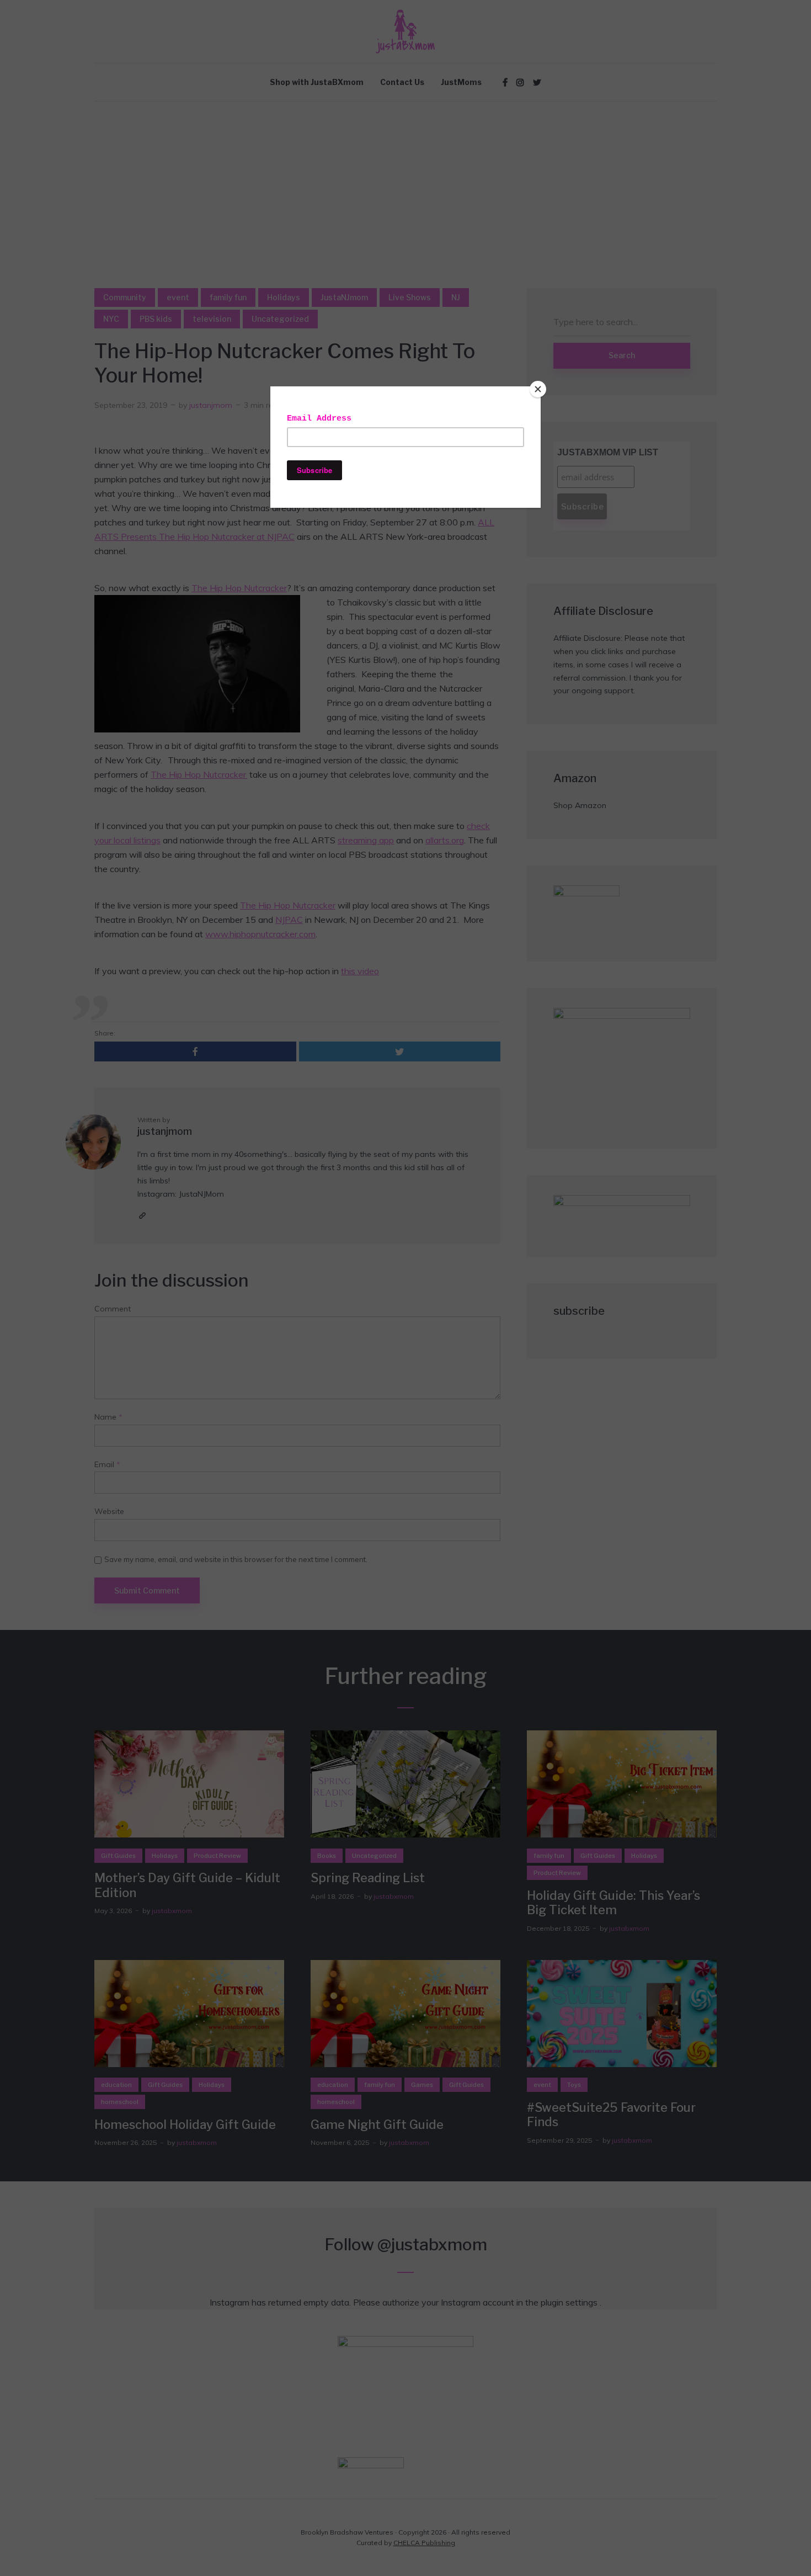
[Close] (538, 389)
